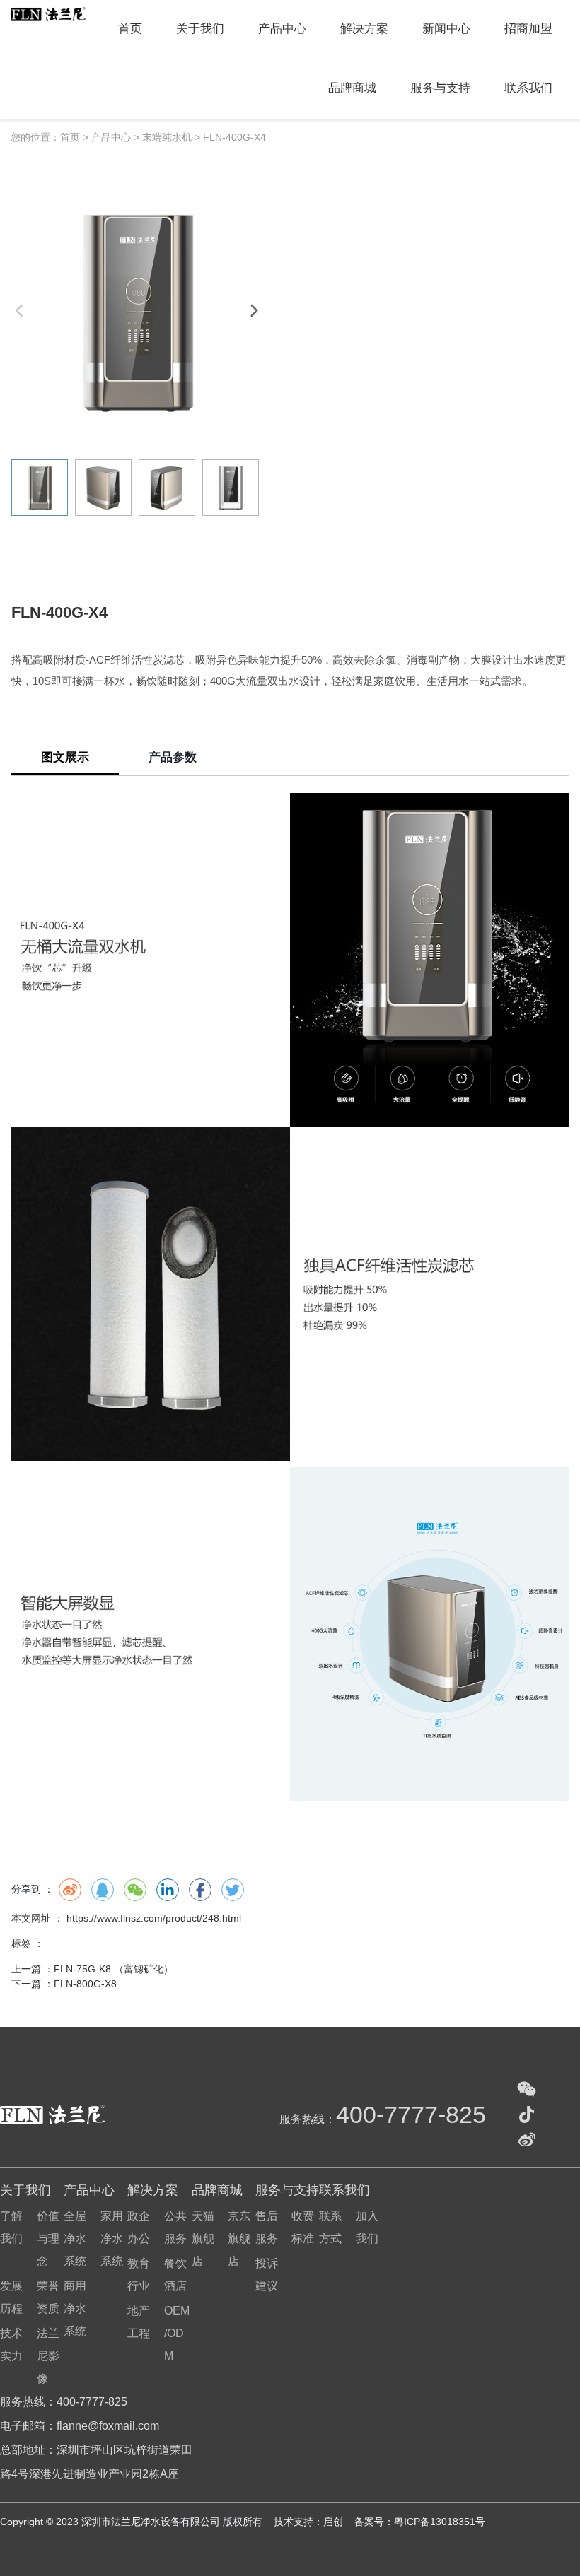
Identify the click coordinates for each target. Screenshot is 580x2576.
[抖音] (527, 2115)
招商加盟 (528, 29)
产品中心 (282, 29)
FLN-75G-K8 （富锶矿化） (114, 1969)
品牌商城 (352, 88)
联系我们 (528, 88)
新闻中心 (446, 29)
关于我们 (200, 29)
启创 (335, 2522)
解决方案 (364, 29)
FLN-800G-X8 (85, 1984)
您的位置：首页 (47, 137)
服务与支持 (440, 88)
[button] (254, 311)
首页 (130, 29)
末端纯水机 (167, 137)
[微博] (527, 2140)
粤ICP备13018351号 (440, 2522)
